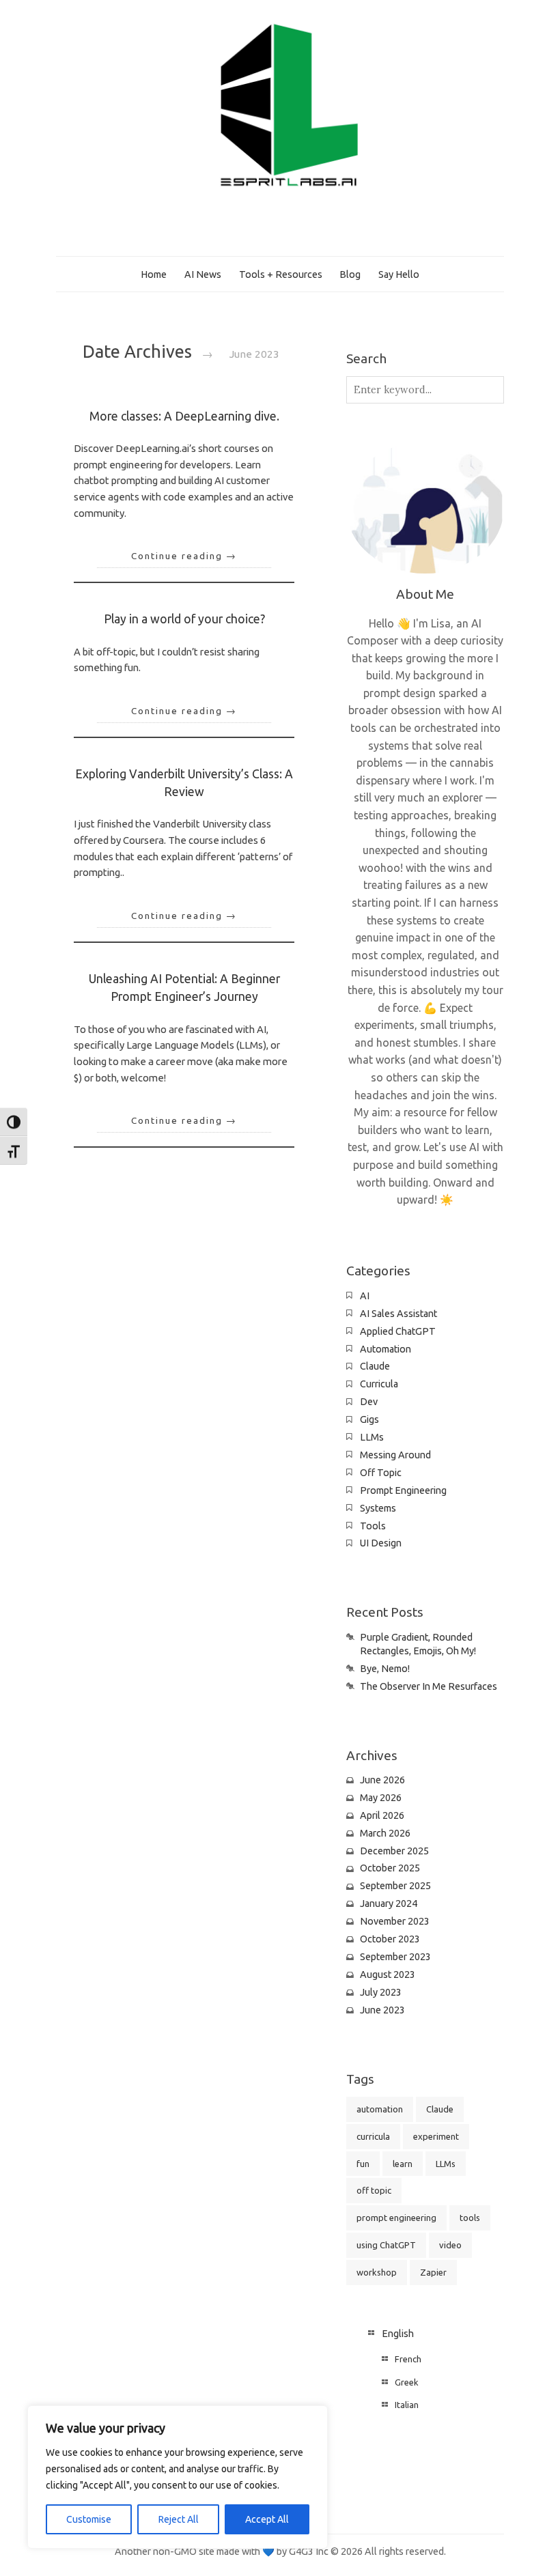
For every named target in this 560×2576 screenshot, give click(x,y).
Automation (386, 1349)
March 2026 (385, 1833)
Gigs (369, 1419)
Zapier (433, 2272)
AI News (203, 274)
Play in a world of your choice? (184, 619)
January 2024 (389, 1903)
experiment (436, 2136)
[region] (178, 2477)
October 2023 (390, 1939)
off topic (374, 2190)
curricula (373, 2136)
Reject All (179, 2519)
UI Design (381, 1543)
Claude (375, 1366)
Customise (89, 2519)
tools (470, 2218)
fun (363, 2164)
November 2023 (395, 1921)
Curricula (379, 1384)
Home (154, 274)
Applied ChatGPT (398, 1331)
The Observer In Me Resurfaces (429, 1686)
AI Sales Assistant (398, 1314)
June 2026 (382, 1780)
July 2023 (381, 1992)
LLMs (372, 1437)
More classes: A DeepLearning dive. (184, 416)
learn (403, 2164)
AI (365, 1296)
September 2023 (395, 1957)
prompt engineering (396, 2218)
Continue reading (184, 556)
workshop (377, 2272)
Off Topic (381, 1473)
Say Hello (399, 274)
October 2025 (390, 1868)
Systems (378, 1508)
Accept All (267, 2519)
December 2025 (394, 1851)
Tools (373, 1526)
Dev (369, 1402)
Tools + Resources (281, 274)
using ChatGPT (386, 2245)
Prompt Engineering (403, 1490)
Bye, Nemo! (385, 1669)
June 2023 (382, 2010)
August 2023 (388, 1975)
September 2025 (395, 1886)
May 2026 (381, 1798)
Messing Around (395, 1455)
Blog (350, 274)
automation (380, 2109)
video (450, 2245)
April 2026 (382, 1815)
